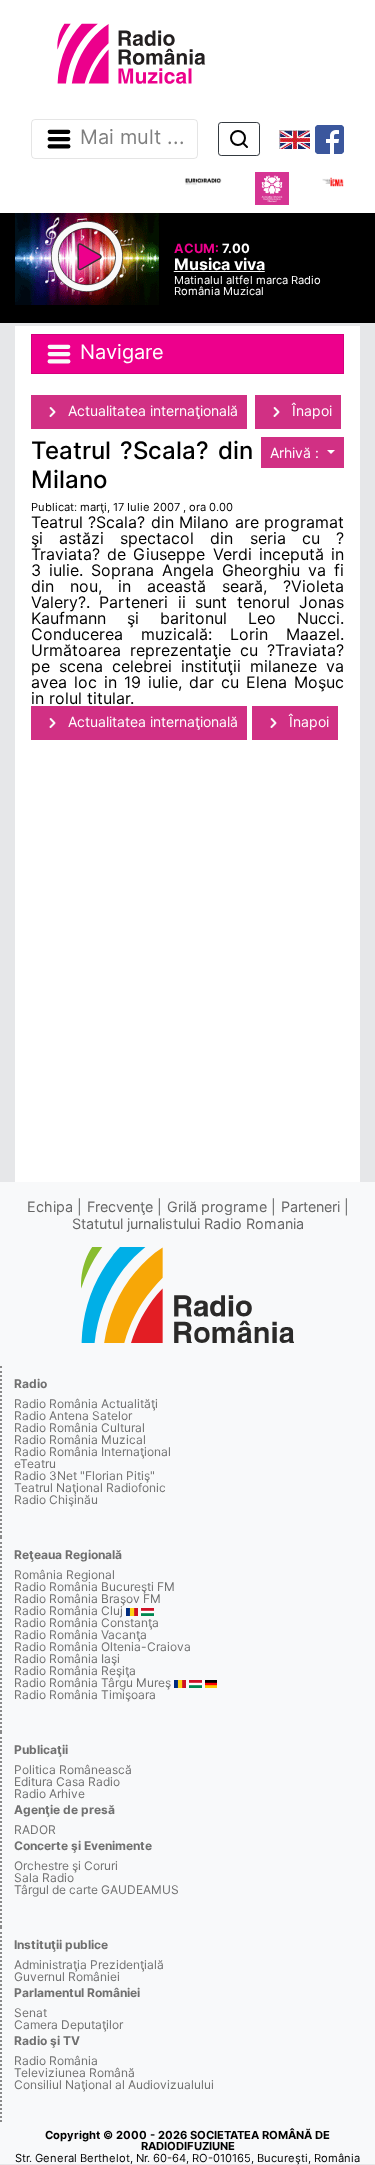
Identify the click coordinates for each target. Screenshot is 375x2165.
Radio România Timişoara (85, 1694)
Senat (30, 2012)
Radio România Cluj (68, 1610)
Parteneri (310, 1206)
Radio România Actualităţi (86, 1403)
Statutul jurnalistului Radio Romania (188, 1223)
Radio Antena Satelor (73, 1415)
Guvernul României (67, 1976)
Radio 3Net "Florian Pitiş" (84, 1475)
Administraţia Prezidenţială (89, 1964)
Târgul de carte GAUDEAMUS (96, 1889)
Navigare (119, 353)
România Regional (64, 1574)
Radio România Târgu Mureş (92, 1682)
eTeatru (35, 1463)
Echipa (50, 1206)
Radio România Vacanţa (80, 1634)
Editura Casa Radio (67, 1781)
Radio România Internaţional (92, 1451)
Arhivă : (296, 452)
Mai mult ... (132, 138)
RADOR (35, 1829)
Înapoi (310, 410)
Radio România (56, 2060)
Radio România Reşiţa (75, 1670)
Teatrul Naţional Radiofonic (90, 1487)
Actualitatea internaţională (151, 410)
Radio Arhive (49, 1793)
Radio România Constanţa (86, 1622)
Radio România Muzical (80, 1439)
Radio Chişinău (56, 1499)
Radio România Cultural (79, 1427)
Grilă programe (217, 1206)
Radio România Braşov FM (87, 1598)
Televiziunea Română (74, 2072)
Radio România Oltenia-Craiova (102, 1646)
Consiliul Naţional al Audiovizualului (114, 2084)
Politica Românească (73, 1769)
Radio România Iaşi (67, 1658)
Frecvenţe (120, 1206)
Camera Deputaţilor (68, 2024)
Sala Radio (44, 1877)
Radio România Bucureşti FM (94, 1586)
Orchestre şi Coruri (66, 1865)
